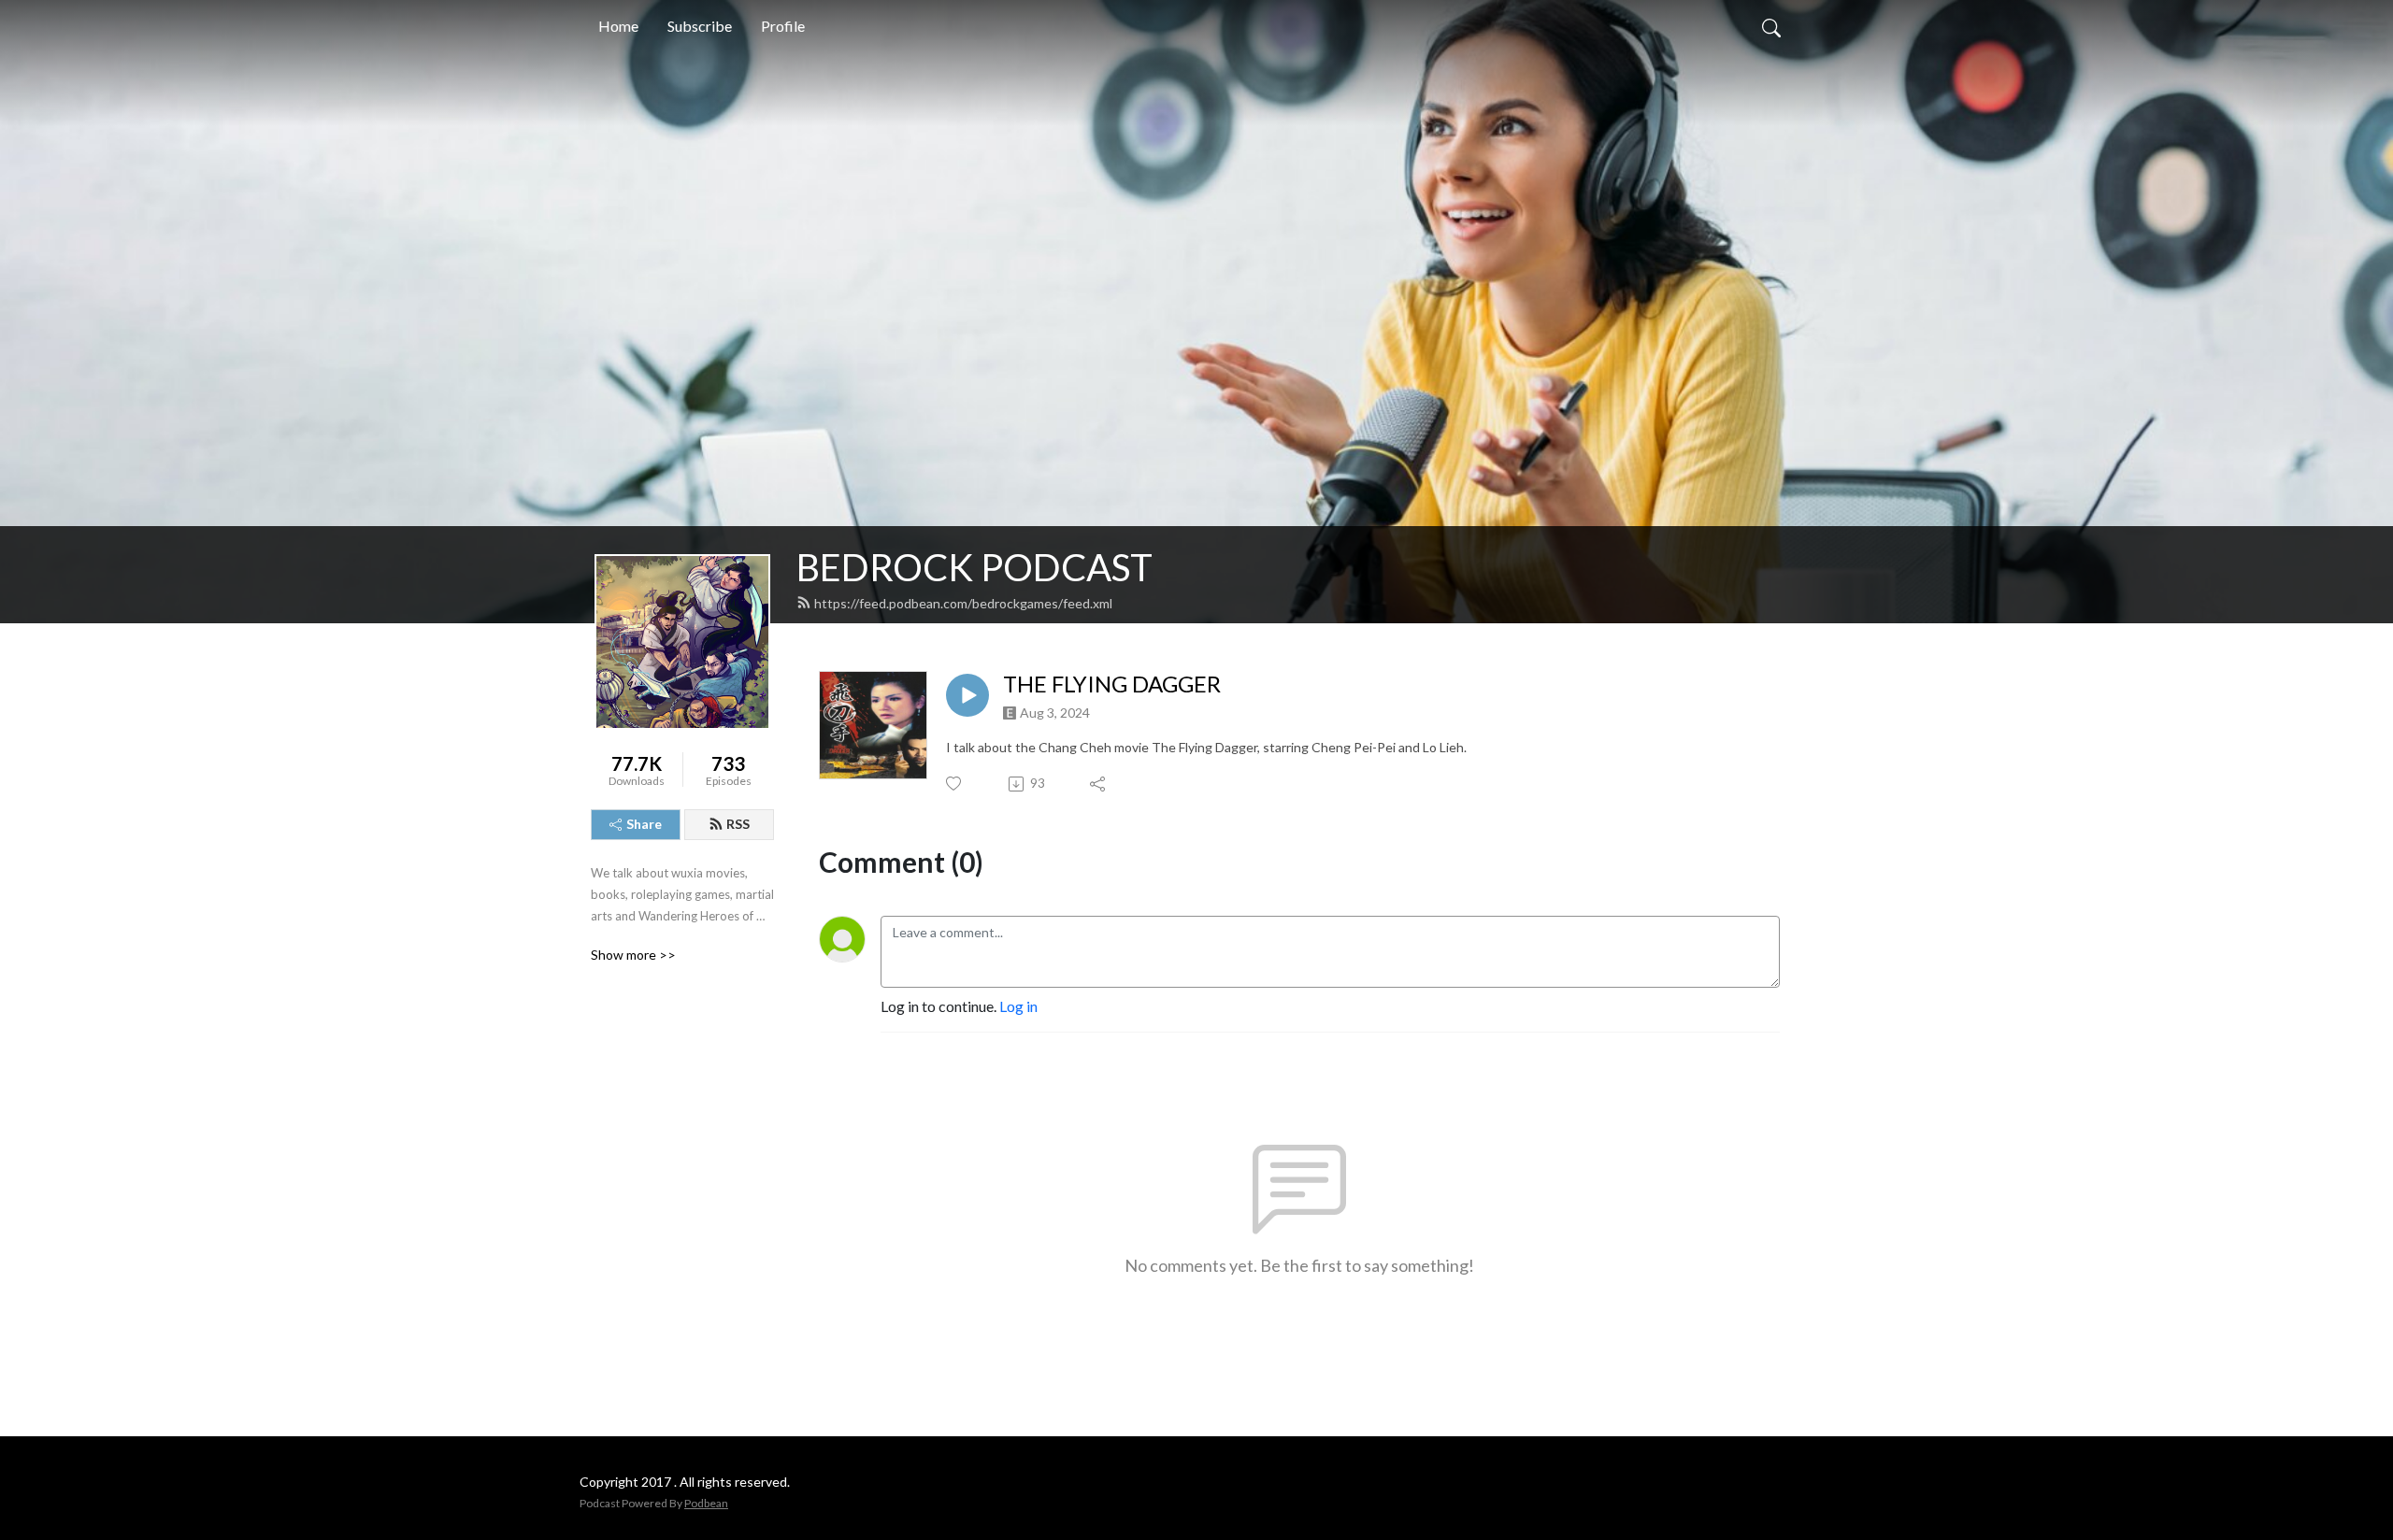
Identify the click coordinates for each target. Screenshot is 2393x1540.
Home (618, 26)
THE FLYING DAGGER (1112, 684)
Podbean (706, 1503)
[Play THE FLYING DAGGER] (967, 695)
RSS (738, 824)
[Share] (1099, 784)
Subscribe (700, 26)
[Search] (1771, 26)
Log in (1018, 1006)
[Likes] (955, 784)
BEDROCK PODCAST (974, 567)
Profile (783, 26)
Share (644, 824)
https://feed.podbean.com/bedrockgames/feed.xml (963, 603)
